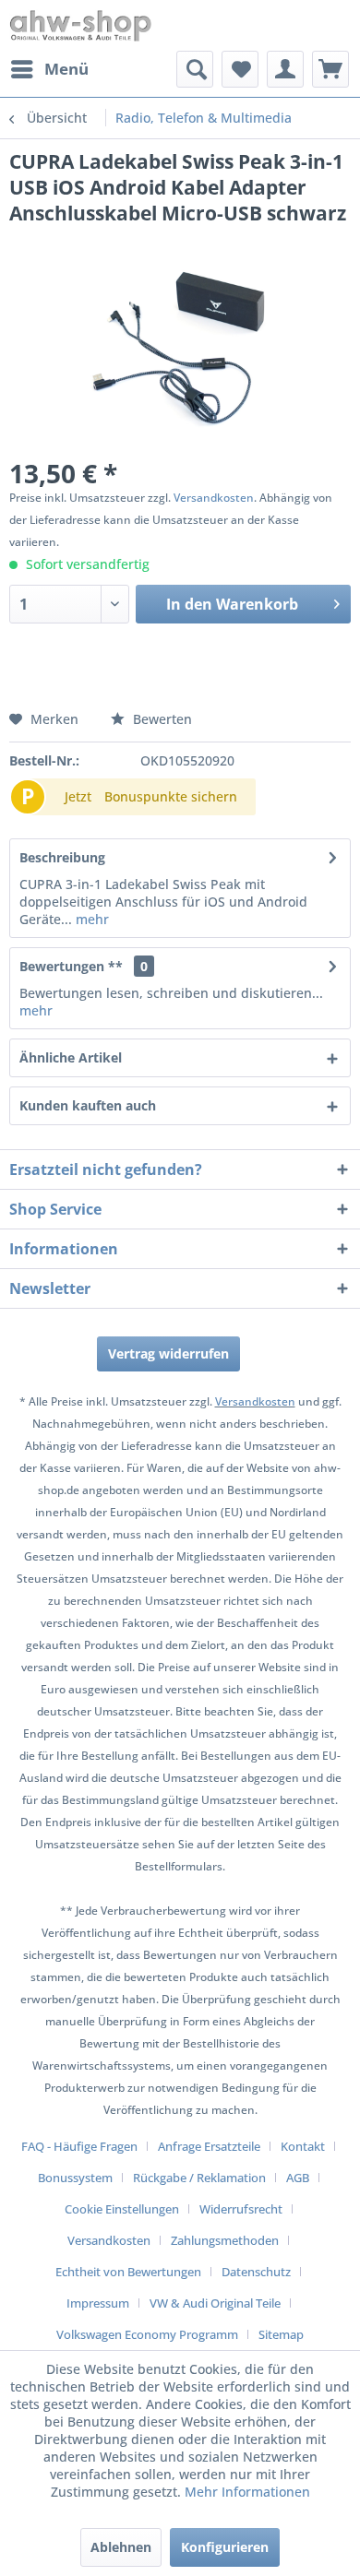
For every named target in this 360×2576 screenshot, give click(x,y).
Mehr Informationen (247, 2492)
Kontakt (303, 2146)
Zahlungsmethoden (225, 2240)
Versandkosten (214, 498)
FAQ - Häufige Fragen (79, 2146)
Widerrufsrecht (241, 2209)
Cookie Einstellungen (122, 2209)
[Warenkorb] (330, 69)
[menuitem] (49, 69)
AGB (298, 2178)
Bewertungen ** (71, 966)
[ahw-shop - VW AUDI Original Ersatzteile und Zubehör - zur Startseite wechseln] (81, 25)
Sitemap (281, 2334)
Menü (66, 69)
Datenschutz (256, 2272)
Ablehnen (121, 2547)
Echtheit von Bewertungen (128, 2272)
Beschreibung (62, 857)
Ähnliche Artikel (71, 1057)
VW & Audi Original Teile (215, 2303)
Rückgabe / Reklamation (199, 2178)
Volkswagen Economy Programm (147, 2334)
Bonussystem (75, 2178)
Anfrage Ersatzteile (209, 2146)
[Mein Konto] (285, 69)
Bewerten (161, 719)
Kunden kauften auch (88, 1105)
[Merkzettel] (240, 69)
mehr (90, 919)
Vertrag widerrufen (168, 1353)
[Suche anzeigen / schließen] (195, 69)
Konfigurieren (225, 2547)
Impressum (98, 2303)
